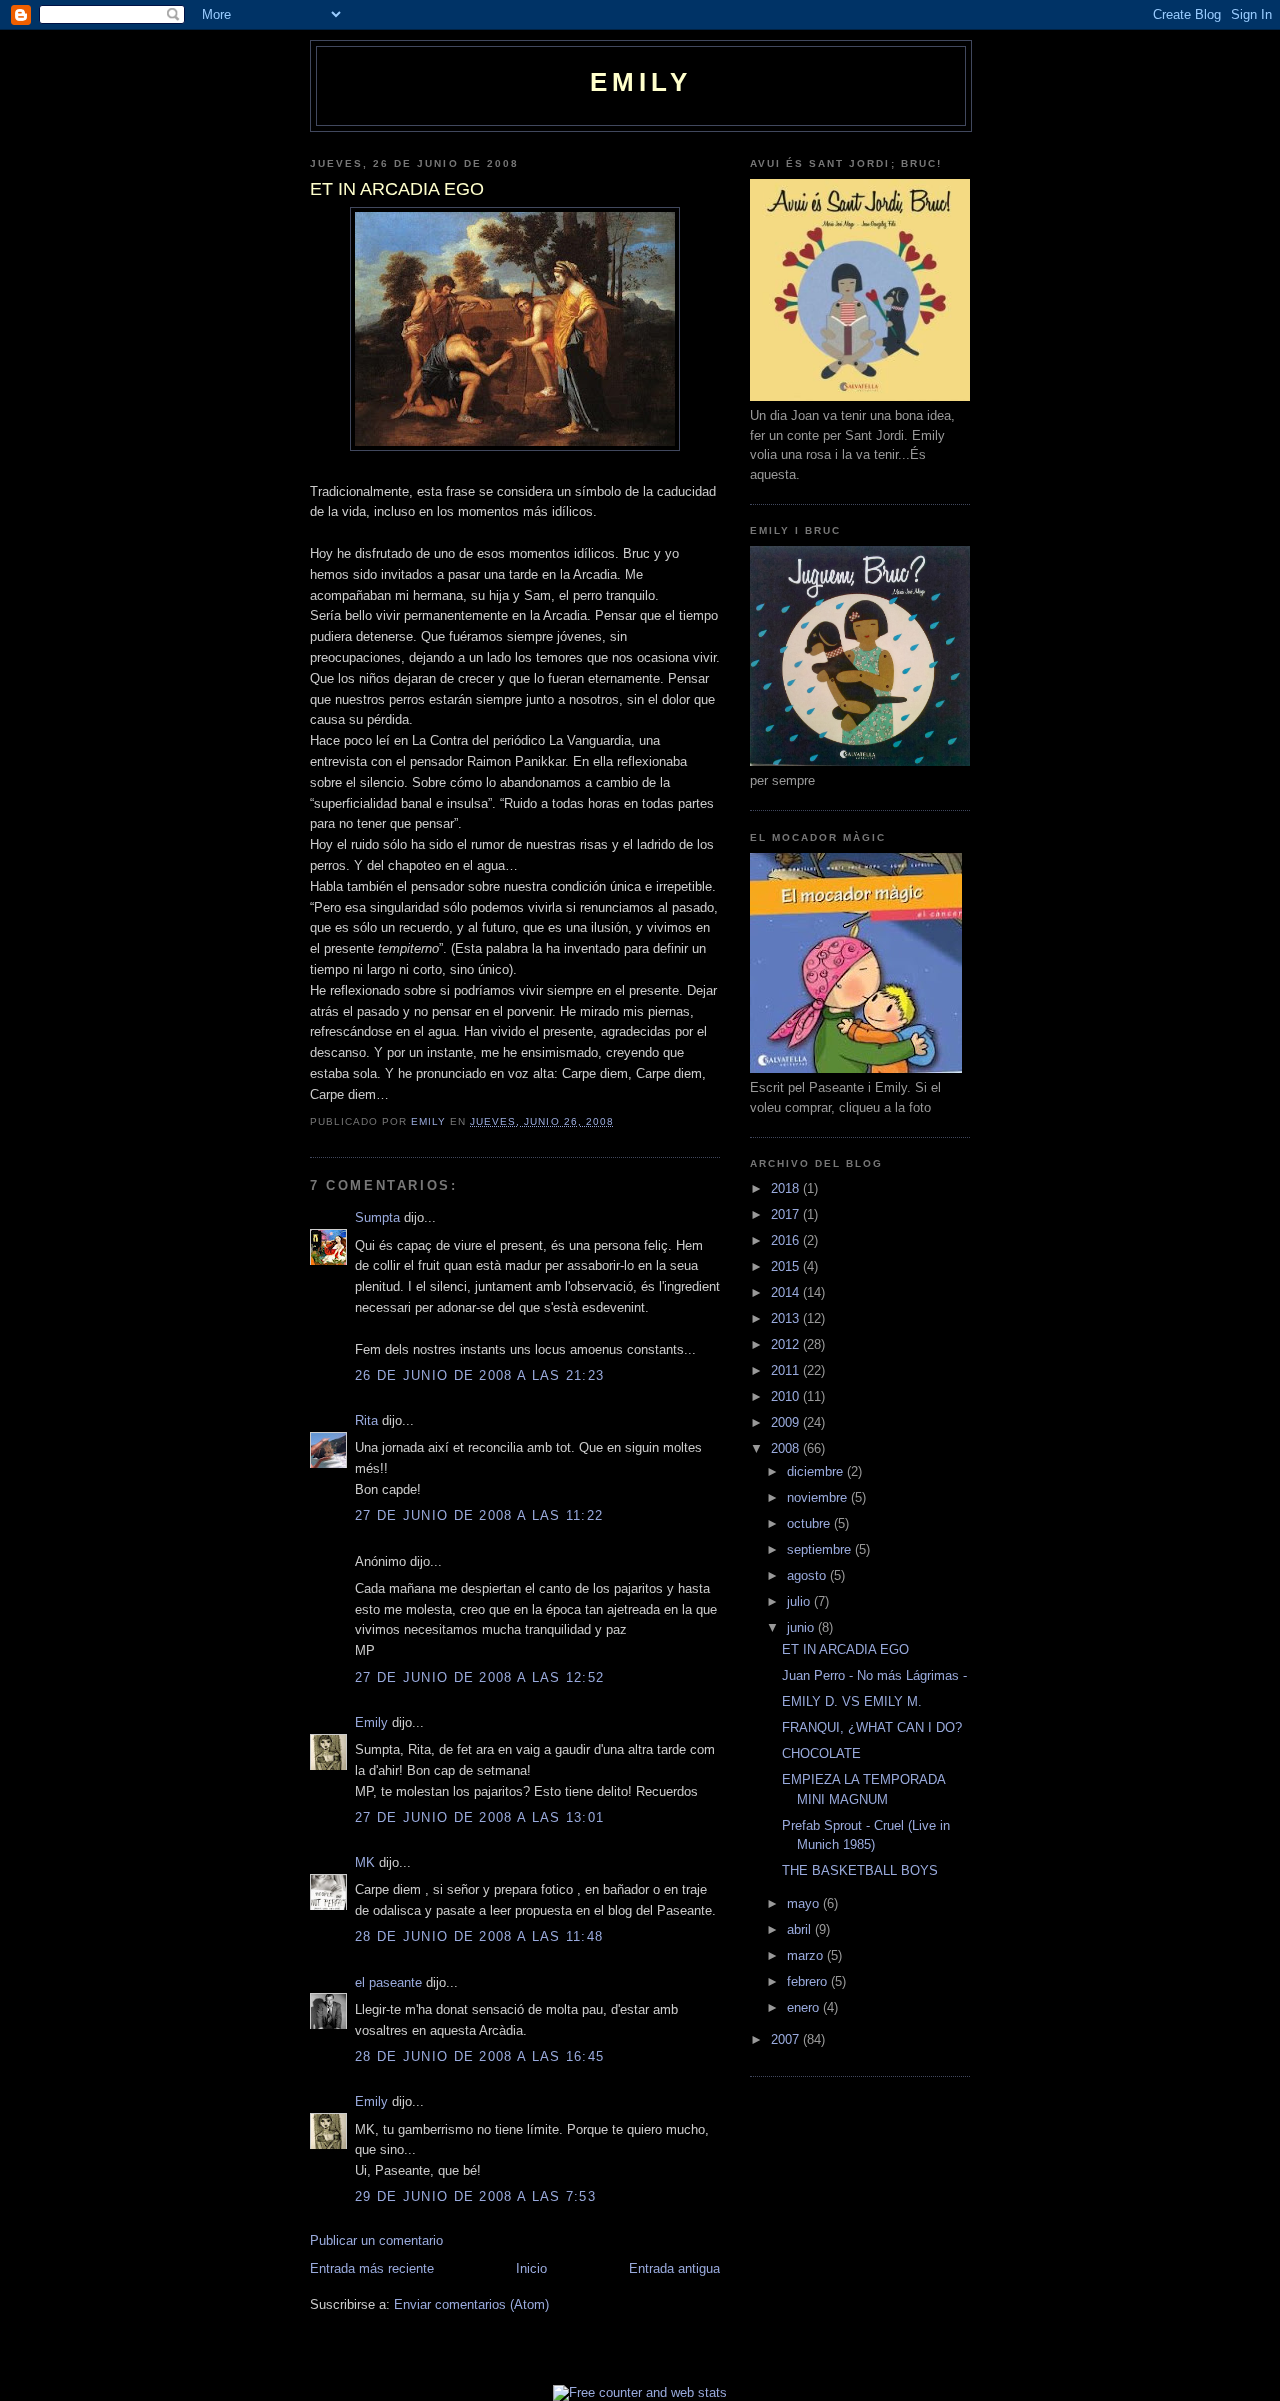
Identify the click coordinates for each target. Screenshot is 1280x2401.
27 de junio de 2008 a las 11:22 (479, 1515)
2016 (787, 1240)
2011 (787, 1370)
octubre (810, 1523)
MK (365, 1862)
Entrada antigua (674, 2268)
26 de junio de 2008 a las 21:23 (479, 1375)
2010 (787, 1396)
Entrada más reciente (372, 2268)
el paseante (388, 1982)
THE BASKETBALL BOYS (860, 1870)
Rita (366, 1420)
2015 (787, 1266)
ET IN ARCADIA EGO (845, 1649)
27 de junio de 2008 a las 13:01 (479, 1817)
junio (802, 1627)
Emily (371, 1722)
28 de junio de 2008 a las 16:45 (479, 2056)
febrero (809, 1981)
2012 (787, 1344)
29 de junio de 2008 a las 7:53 (475, 2196)
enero (805, 2007)
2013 (787, 1318)
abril (801, 1929)
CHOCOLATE (821, 1753)
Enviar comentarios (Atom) (471, 2304)
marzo (807, 1955)
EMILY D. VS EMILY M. (852, 1701)
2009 (787, 1422)
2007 (787, 2039)
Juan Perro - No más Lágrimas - (874, 1675)
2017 (787, 1214)
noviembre (819, 1497)
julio (800, 1601)
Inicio (531, 2268)
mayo (805, 1903)
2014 (787, 1292)
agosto (808, 1575)
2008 (787, 1448)
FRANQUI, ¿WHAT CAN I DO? (872, 1727)
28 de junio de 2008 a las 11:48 (479, 1936)
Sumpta (377, 1217)
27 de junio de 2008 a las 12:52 (479, 1677)
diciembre (817, 1471)
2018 (787, 1188)
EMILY (641, 82)
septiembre (821, 1549)
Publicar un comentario (376, 2240)
